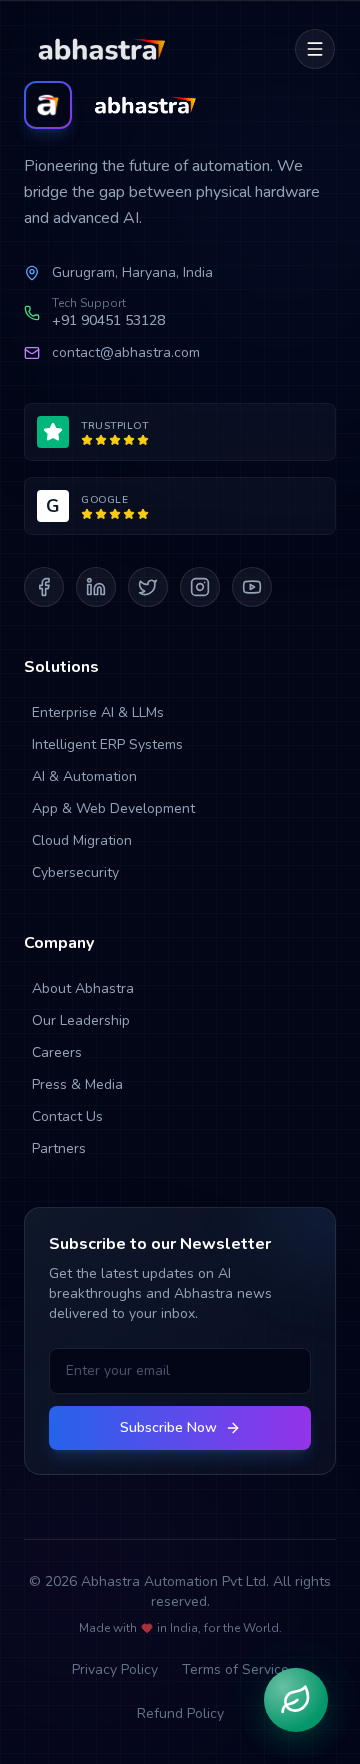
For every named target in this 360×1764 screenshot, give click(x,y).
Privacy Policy (115, 1669)
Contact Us (67, 1116)
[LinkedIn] (96, 587)
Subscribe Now (168, 1427)
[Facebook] (44, 587)
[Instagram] (200, 587)
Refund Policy (180, 1713)
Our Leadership (81, 1020)
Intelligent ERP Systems (107, 744)
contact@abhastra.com (126, 352)
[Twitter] (148, 587)
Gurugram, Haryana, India (132, 272)
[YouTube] (252, 587)
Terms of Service (235, 1669)
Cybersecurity (75, 872)
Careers (57, 1052)
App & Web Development (113, 808)
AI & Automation (84, 776)
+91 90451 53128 (108, 320)
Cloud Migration (82, 840)
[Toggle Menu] (315, 49)
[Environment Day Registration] (296, 1700)
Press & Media (77, 1084)
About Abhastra (83, 988)
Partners (59, 1148)
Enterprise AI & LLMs (98, 712)
